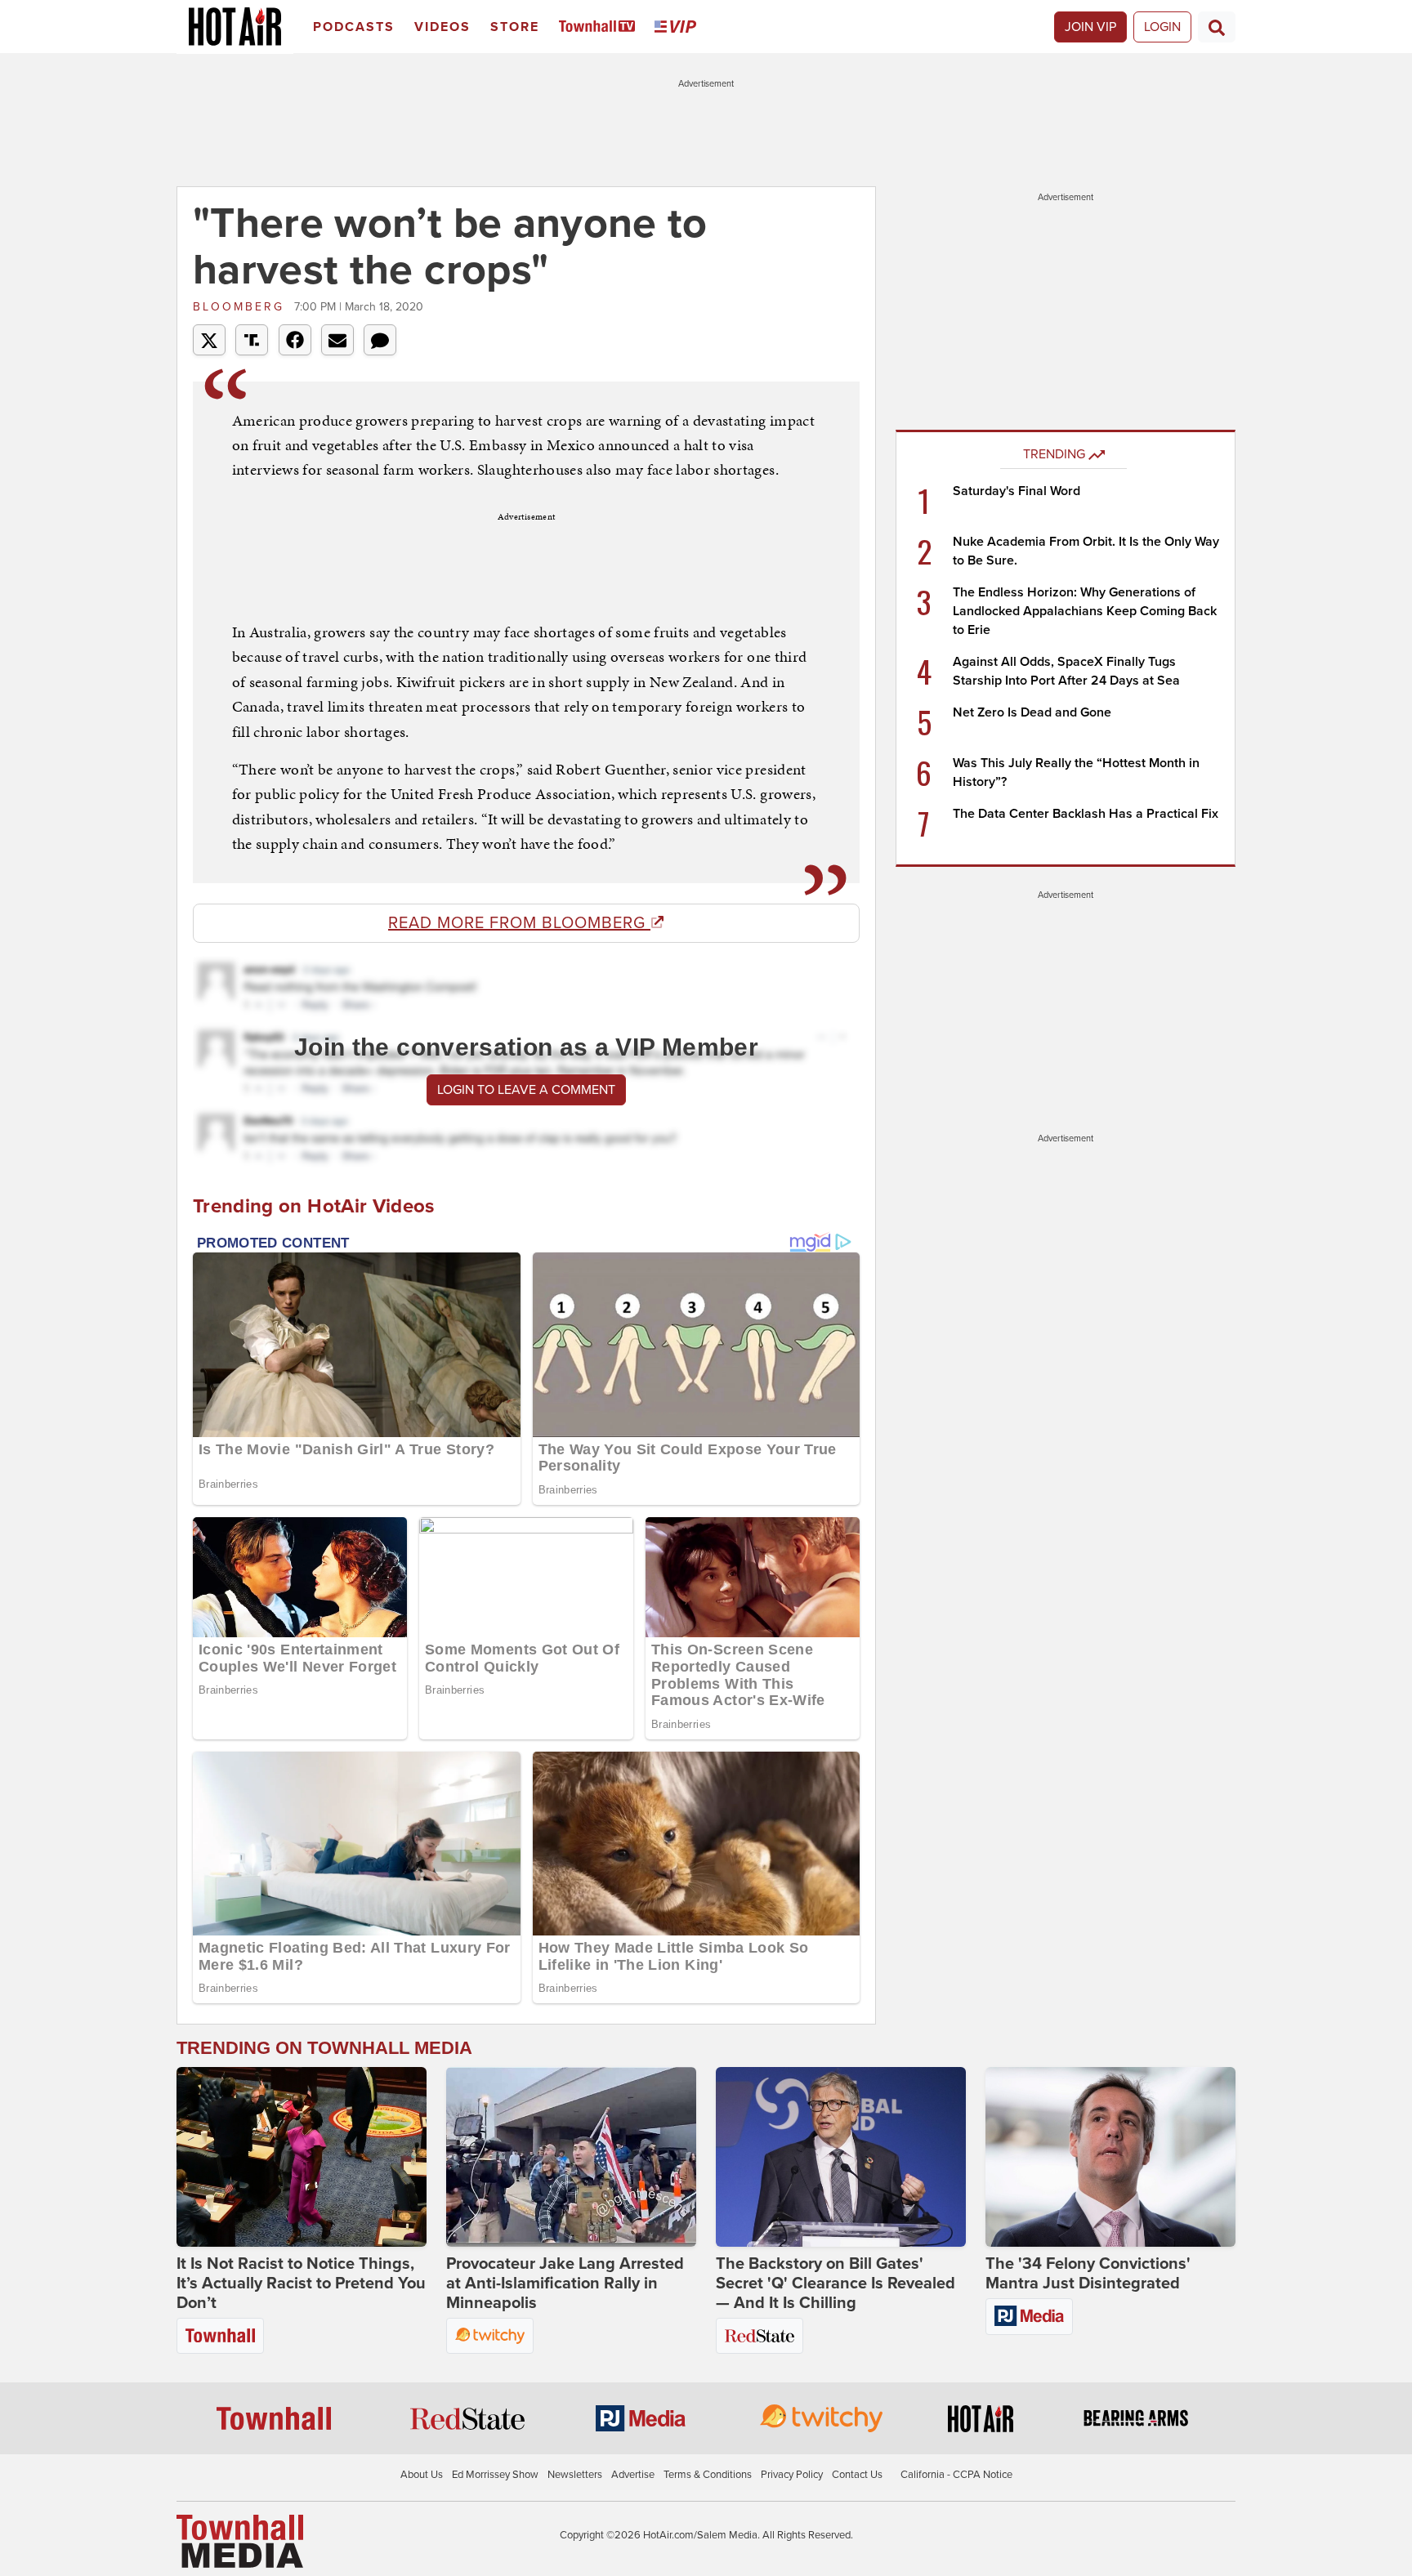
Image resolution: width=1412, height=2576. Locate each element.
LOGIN (1162, 27)
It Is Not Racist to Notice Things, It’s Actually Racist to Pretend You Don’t (301, 2284)
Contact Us (857, 2475)
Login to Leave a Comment (526, 1090)
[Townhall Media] (240, 2540)
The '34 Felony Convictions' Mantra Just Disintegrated (1088, 2274)
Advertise (633, 2475)
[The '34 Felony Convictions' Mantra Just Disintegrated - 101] (1110, 2157)
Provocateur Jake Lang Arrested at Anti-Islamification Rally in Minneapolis (565, 2284)
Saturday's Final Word (1017, 491)
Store (515, 27)
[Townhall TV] (600, 27)
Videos (442, 27)
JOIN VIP (1090, 27)
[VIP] (678, 27)
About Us (422, 2475)
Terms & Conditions (708, 2475)
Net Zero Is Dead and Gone (1032, 712)
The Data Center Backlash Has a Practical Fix (1086, 814)
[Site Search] (1217, 27)
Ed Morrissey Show (495, 2475)
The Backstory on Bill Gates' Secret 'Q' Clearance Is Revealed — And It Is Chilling (836, 2284)
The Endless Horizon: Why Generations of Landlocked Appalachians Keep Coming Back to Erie (1085, 611)
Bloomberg (241, 307)
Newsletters (575, 2475)
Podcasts (354, 27)
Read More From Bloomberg (519, 923)
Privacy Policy (792, 2475)
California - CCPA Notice (956, 2475)
